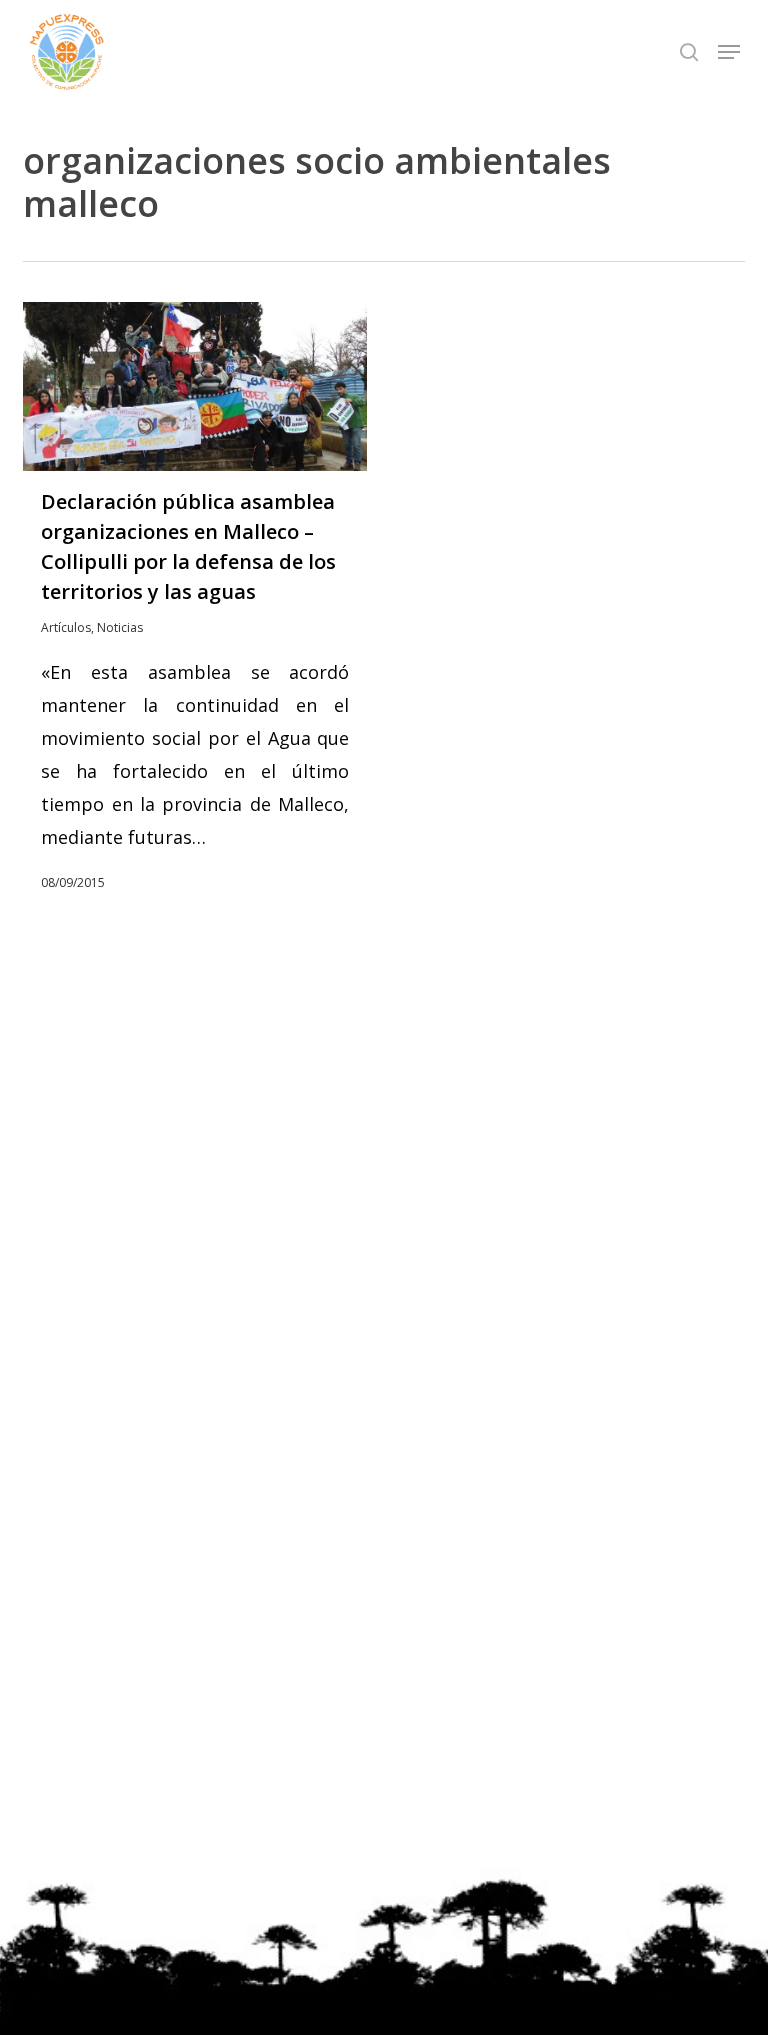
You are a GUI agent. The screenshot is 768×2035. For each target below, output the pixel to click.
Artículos (66, 627)
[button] (729, 52)
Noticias (120, 627)
